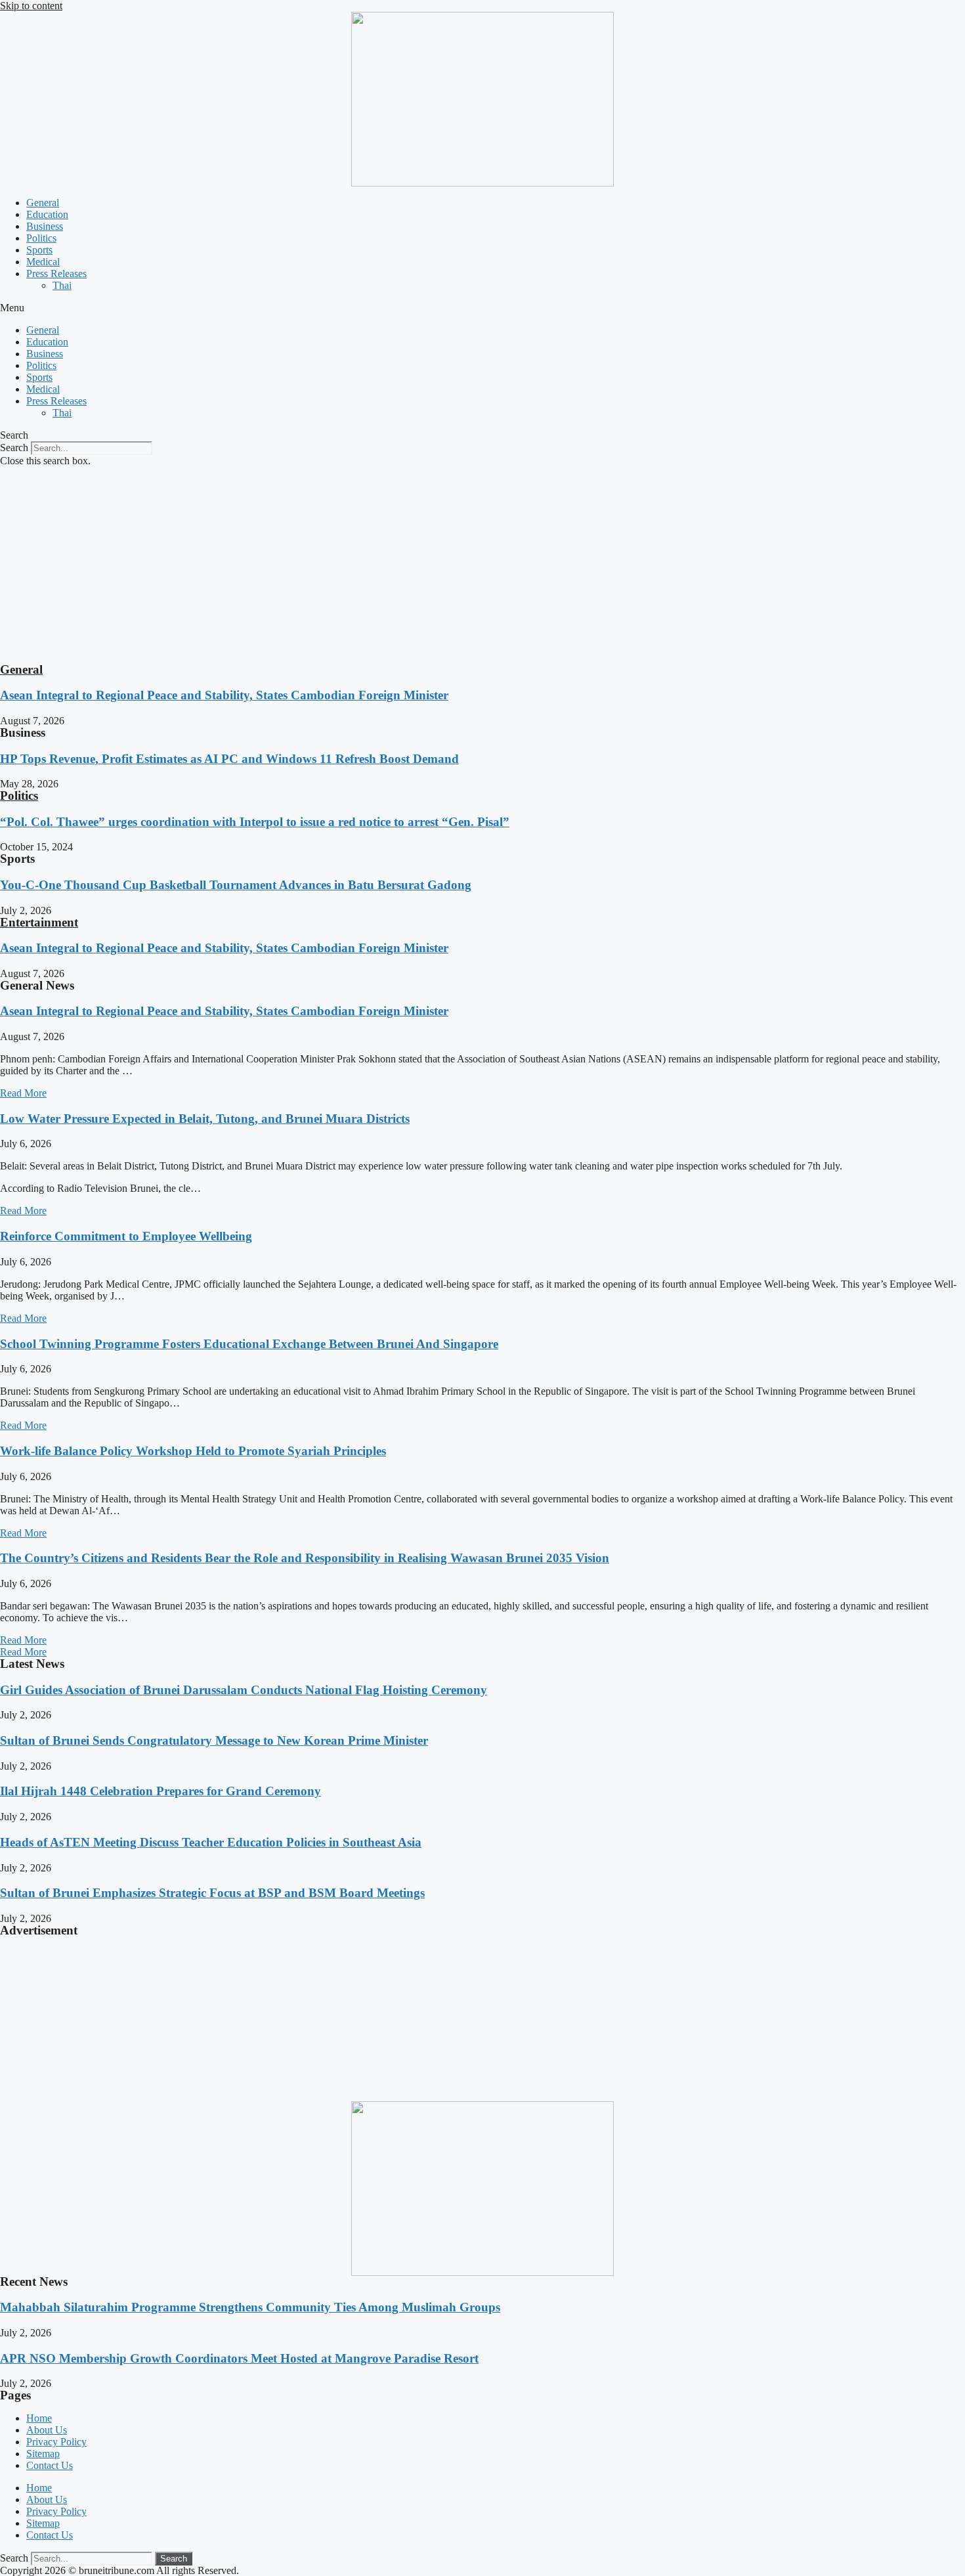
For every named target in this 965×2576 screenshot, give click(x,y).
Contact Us (50, 2465)
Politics (41, 238)
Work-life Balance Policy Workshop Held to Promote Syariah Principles (193, 1451)
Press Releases (56, 273)
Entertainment (39, 922)
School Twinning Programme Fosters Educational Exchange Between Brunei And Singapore (249, 1344)
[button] (482, 308)
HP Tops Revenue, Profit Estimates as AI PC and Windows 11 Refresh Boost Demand (229, 759)
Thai (62, 285)
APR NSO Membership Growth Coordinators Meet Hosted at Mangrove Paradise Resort (239, 2358)
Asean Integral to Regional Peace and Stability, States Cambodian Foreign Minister (224, 695)
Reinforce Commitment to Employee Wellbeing (126, 1236)
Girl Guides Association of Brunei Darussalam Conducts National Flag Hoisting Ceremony (244, 1690)
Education (47, 214)
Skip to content (31, 6)
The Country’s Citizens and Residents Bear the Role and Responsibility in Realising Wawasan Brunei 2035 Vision (305, 1558)
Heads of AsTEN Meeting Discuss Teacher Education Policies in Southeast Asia (211, 1842)
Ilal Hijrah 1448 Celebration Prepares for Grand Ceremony (161, 1791)
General (43, 203)
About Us (47, 2430)
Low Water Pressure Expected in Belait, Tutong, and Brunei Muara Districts (205, 1119)
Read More (23, 1093)
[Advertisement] (482, 565)
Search (14, 448)
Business (45, 226)
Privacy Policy (56, 2442)
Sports (39, 250)
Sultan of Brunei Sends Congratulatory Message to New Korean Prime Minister (214, 1740)
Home (39, 2418)
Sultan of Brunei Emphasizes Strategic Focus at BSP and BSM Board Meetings (212, 1893)
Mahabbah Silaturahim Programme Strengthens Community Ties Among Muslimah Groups (250, 2307)
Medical (43, 262)
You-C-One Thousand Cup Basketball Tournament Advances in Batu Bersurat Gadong (236, 885)
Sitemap (43, 2454)
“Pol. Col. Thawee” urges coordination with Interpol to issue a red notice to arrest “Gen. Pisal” (255, 822)
